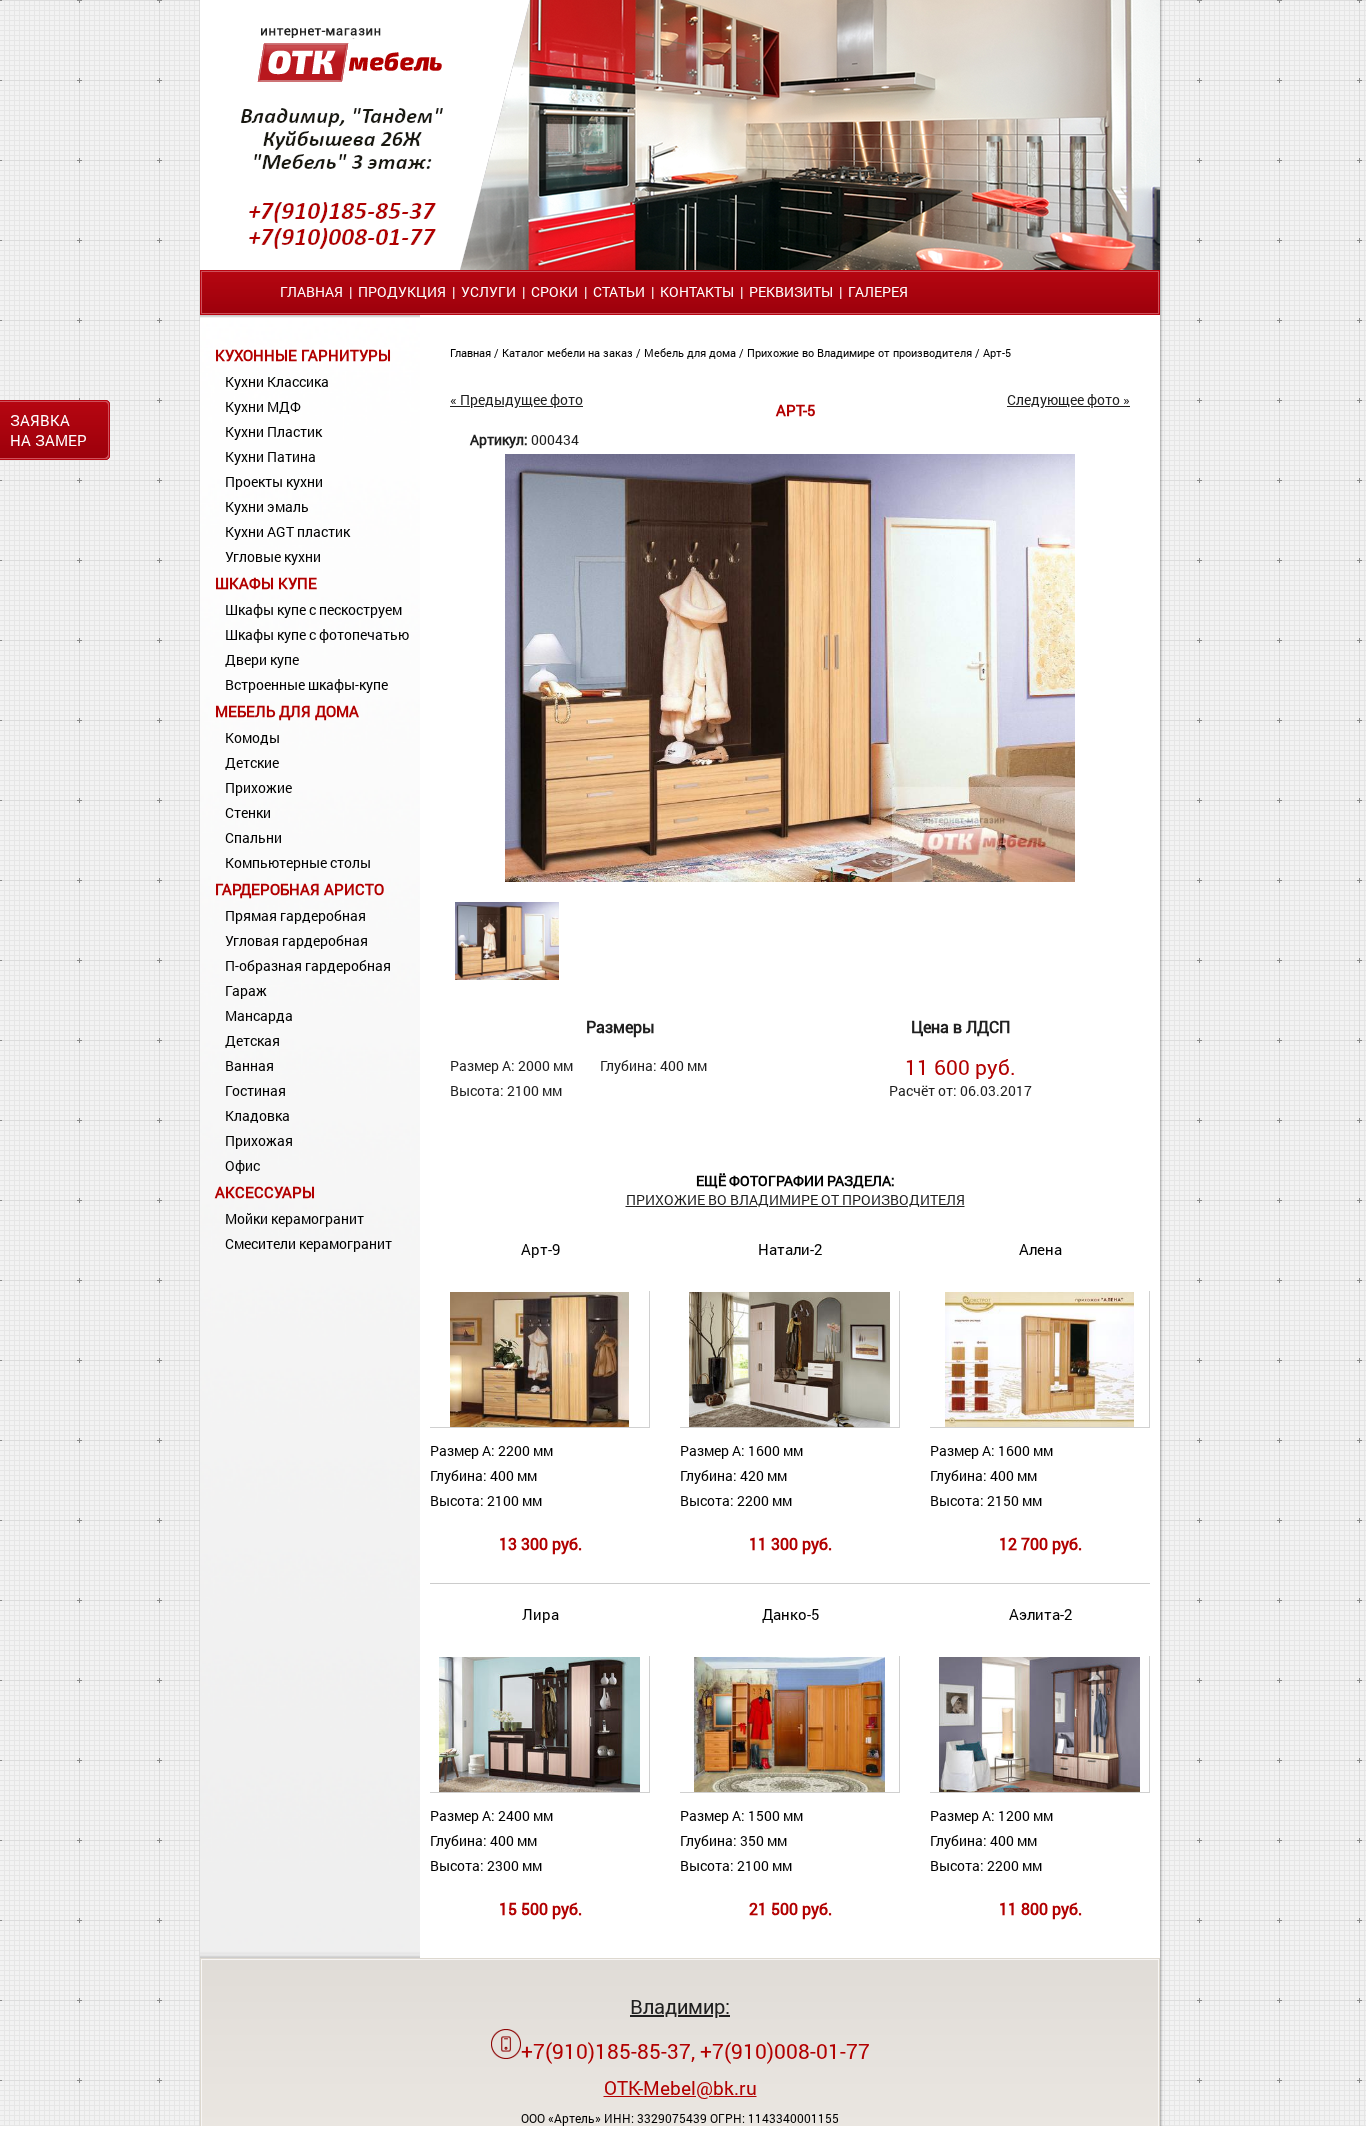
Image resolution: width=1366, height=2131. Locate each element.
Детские (252, 762)
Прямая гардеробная (295, 915)
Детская (252, 1040)
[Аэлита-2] (1039, 1787)
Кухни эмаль (267, 506)
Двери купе (262, 659)
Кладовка (257, 1115)
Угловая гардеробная (296, 940)
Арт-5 (997, 352)
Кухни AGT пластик (287, 531)
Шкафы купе (266, 583)
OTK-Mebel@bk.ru (680, 2087)
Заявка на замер (48, 430)
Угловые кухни (273, 556)
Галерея (878, 291)
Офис (242, 1165)
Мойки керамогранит (294, 1218)
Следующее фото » (1068, 399)
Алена (1040, 1249)
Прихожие (258, 787)
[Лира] (539, 1787)
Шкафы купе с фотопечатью (317, 634)
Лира (540, 1614)
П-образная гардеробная (308, 965)
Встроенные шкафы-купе (306, 684)
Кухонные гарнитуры (303, 355)
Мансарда (259, 1015)
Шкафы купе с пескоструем (313, 609)
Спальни (253, 837)
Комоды (252, 737)
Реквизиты (791, 291)
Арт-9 (540, 1249)
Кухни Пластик (273, 431)
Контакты (697, 291)
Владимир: (680, 2006)
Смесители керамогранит (308, 1243)
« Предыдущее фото (516, 399)
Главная (311, 291)
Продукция (402, 291)
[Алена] (1040, 1422)
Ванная (249, 1065)
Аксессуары (265, 1192)
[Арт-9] (540, 1422)
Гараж (246, 990)
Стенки (248, 812)
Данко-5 (790, 1614)
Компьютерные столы (298, 862)
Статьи (619, 291)
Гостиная (255, 1090)
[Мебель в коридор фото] (790, 876)
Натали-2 (790, 1249)
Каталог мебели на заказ (569, 352)
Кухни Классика (277, 381)
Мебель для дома (287, 711)
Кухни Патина (270, 456)
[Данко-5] (789, 1787)
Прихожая (259, 1140)
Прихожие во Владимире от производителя (861, 352)
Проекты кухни (274, 481)
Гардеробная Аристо (299, 889)
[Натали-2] (789, 1422)
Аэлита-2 (1040, 1614)
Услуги (488, 291)
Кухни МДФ (263, 406)
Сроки (554, 291)
